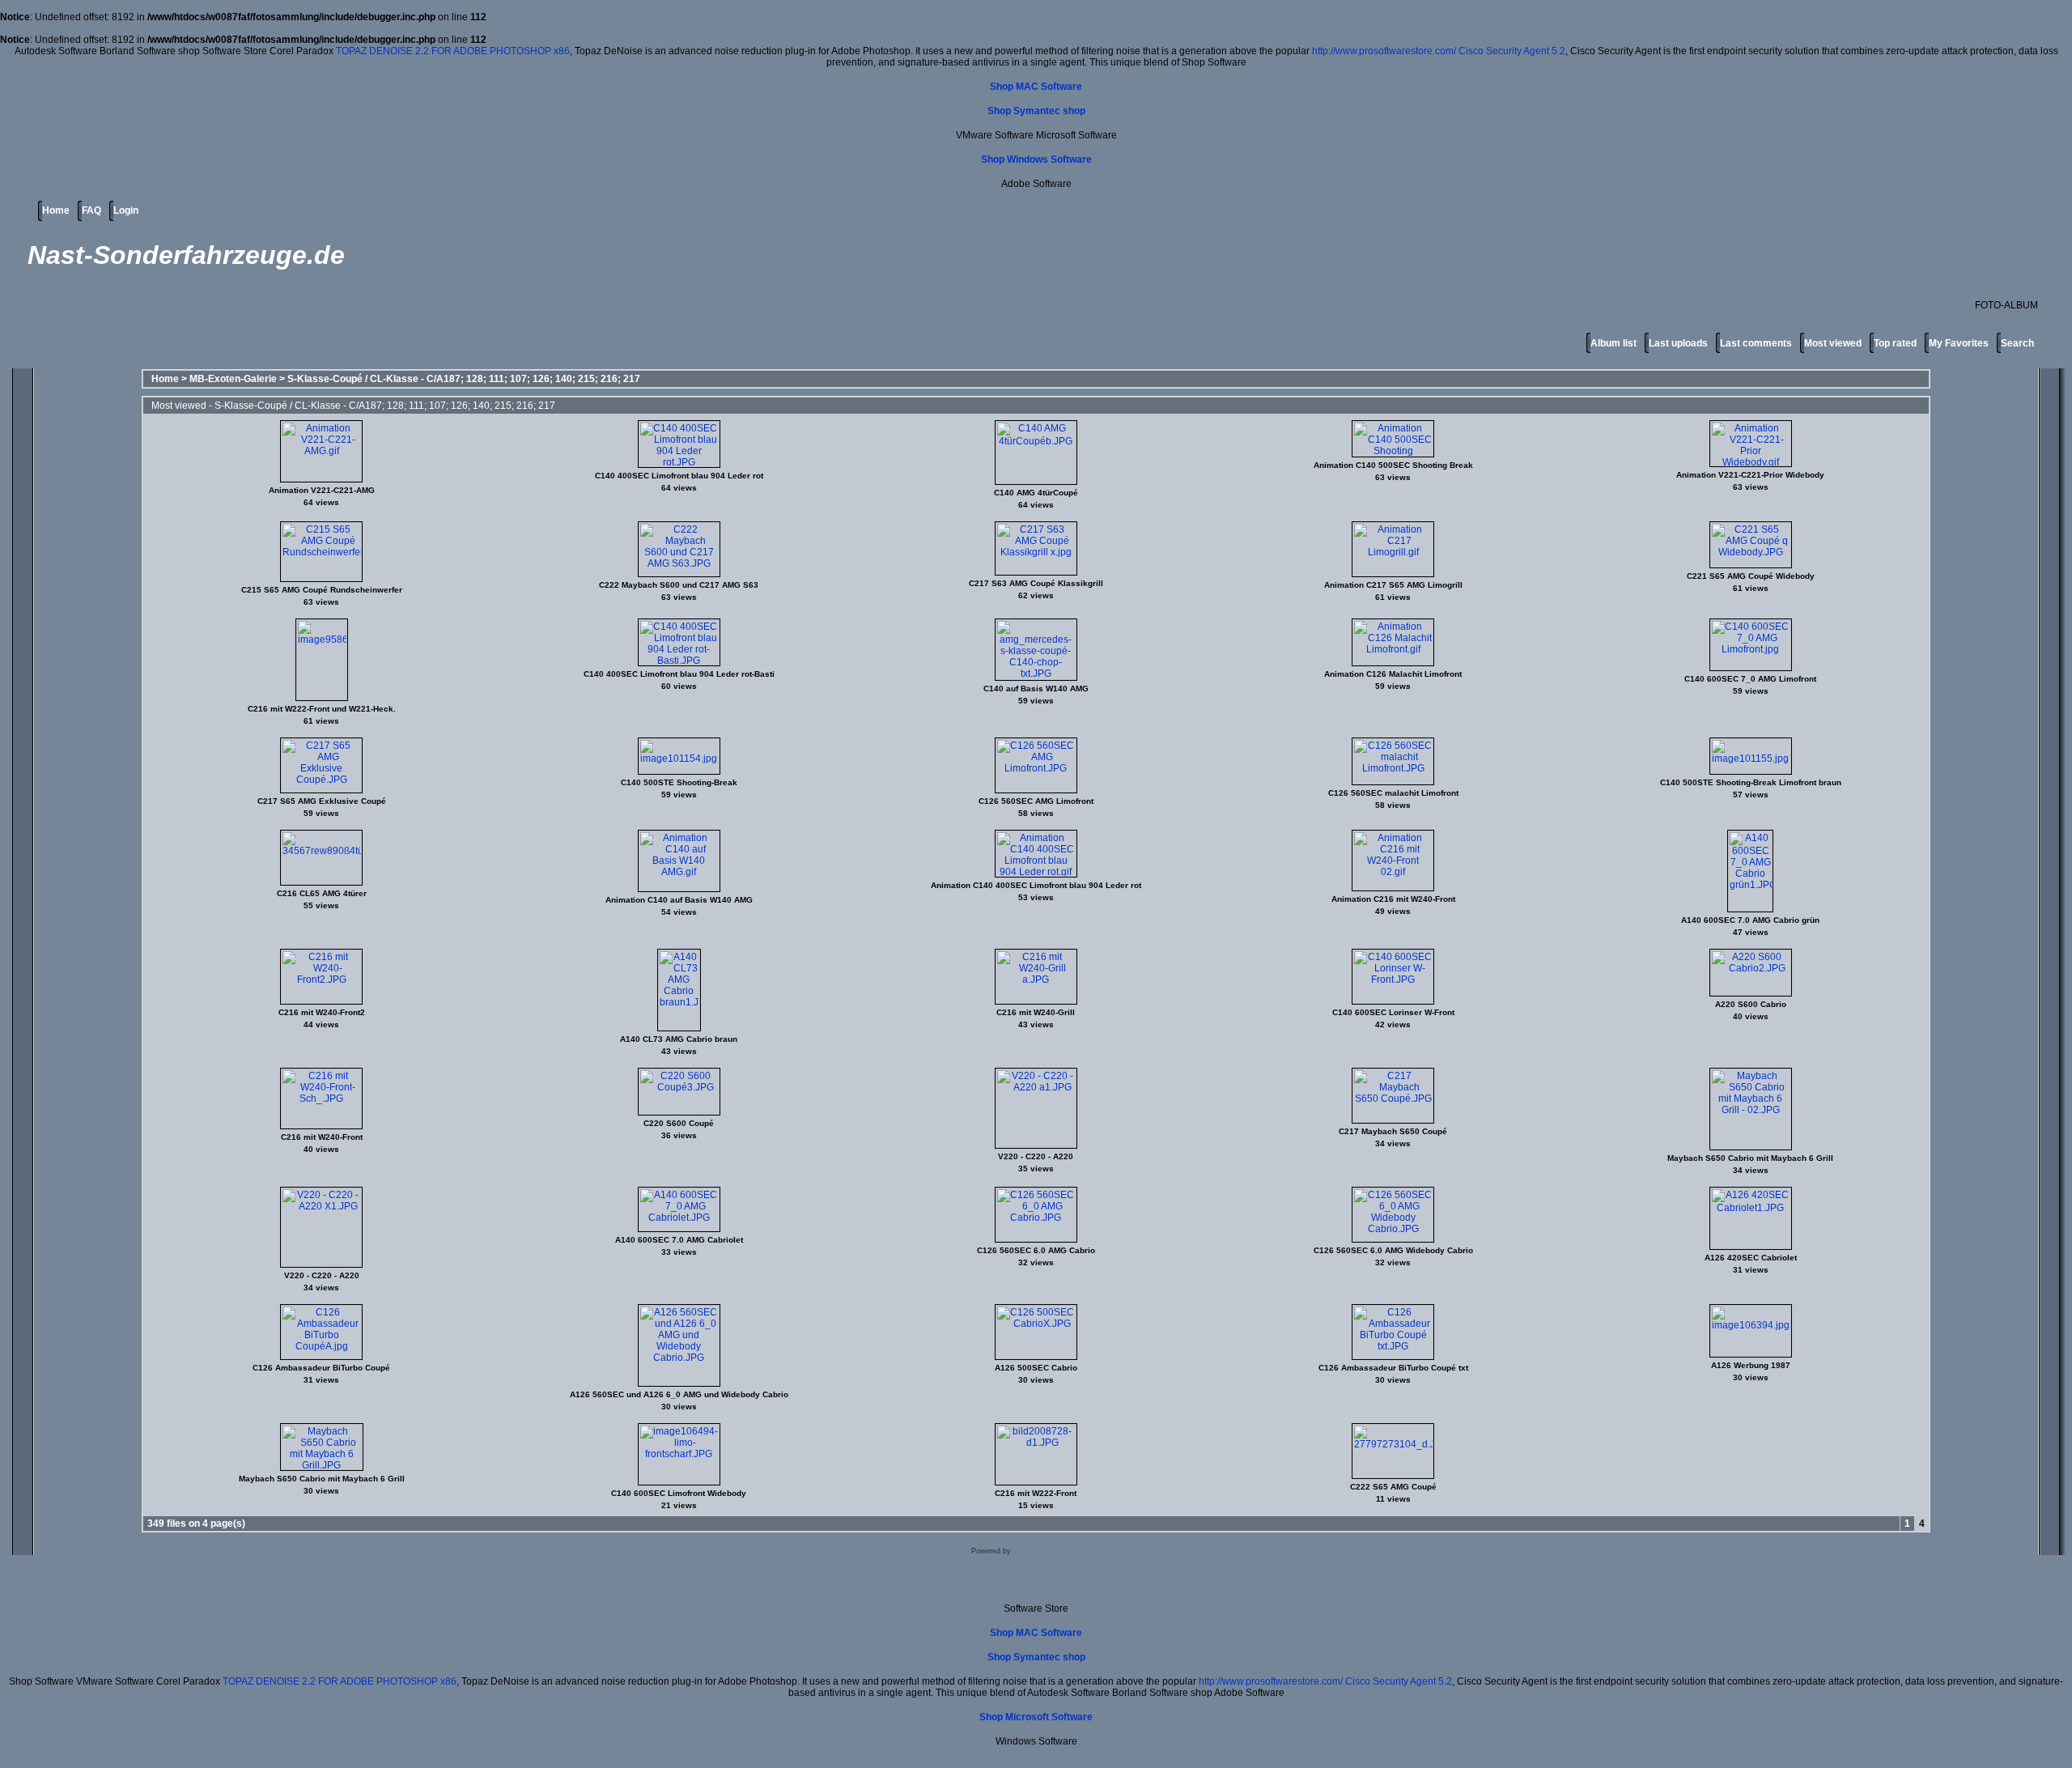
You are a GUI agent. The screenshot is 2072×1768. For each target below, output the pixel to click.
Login (126, 210)
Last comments (1756, 343)
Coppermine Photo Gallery (1057, 1551)
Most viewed (1833, 343)
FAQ (91, 210)
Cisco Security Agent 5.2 (1512, 51)
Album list (1613, 343)
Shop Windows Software (1036, 159)
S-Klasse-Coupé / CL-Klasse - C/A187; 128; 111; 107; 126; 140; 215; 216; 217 (464, 379)
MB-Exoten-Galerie (233, 379)
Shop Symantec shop (1036, 111)
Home (56, 210)
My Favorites (1959, 343)
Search (2017, 343)
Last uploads (1678, 343)
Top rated (1895, 343)
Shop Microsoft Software (1036, 1717)
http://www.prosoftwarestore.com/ (1384, 51)
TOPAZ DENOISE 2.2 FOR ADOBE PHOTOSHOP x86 (453, 51)
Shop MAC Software (1036, 87)
